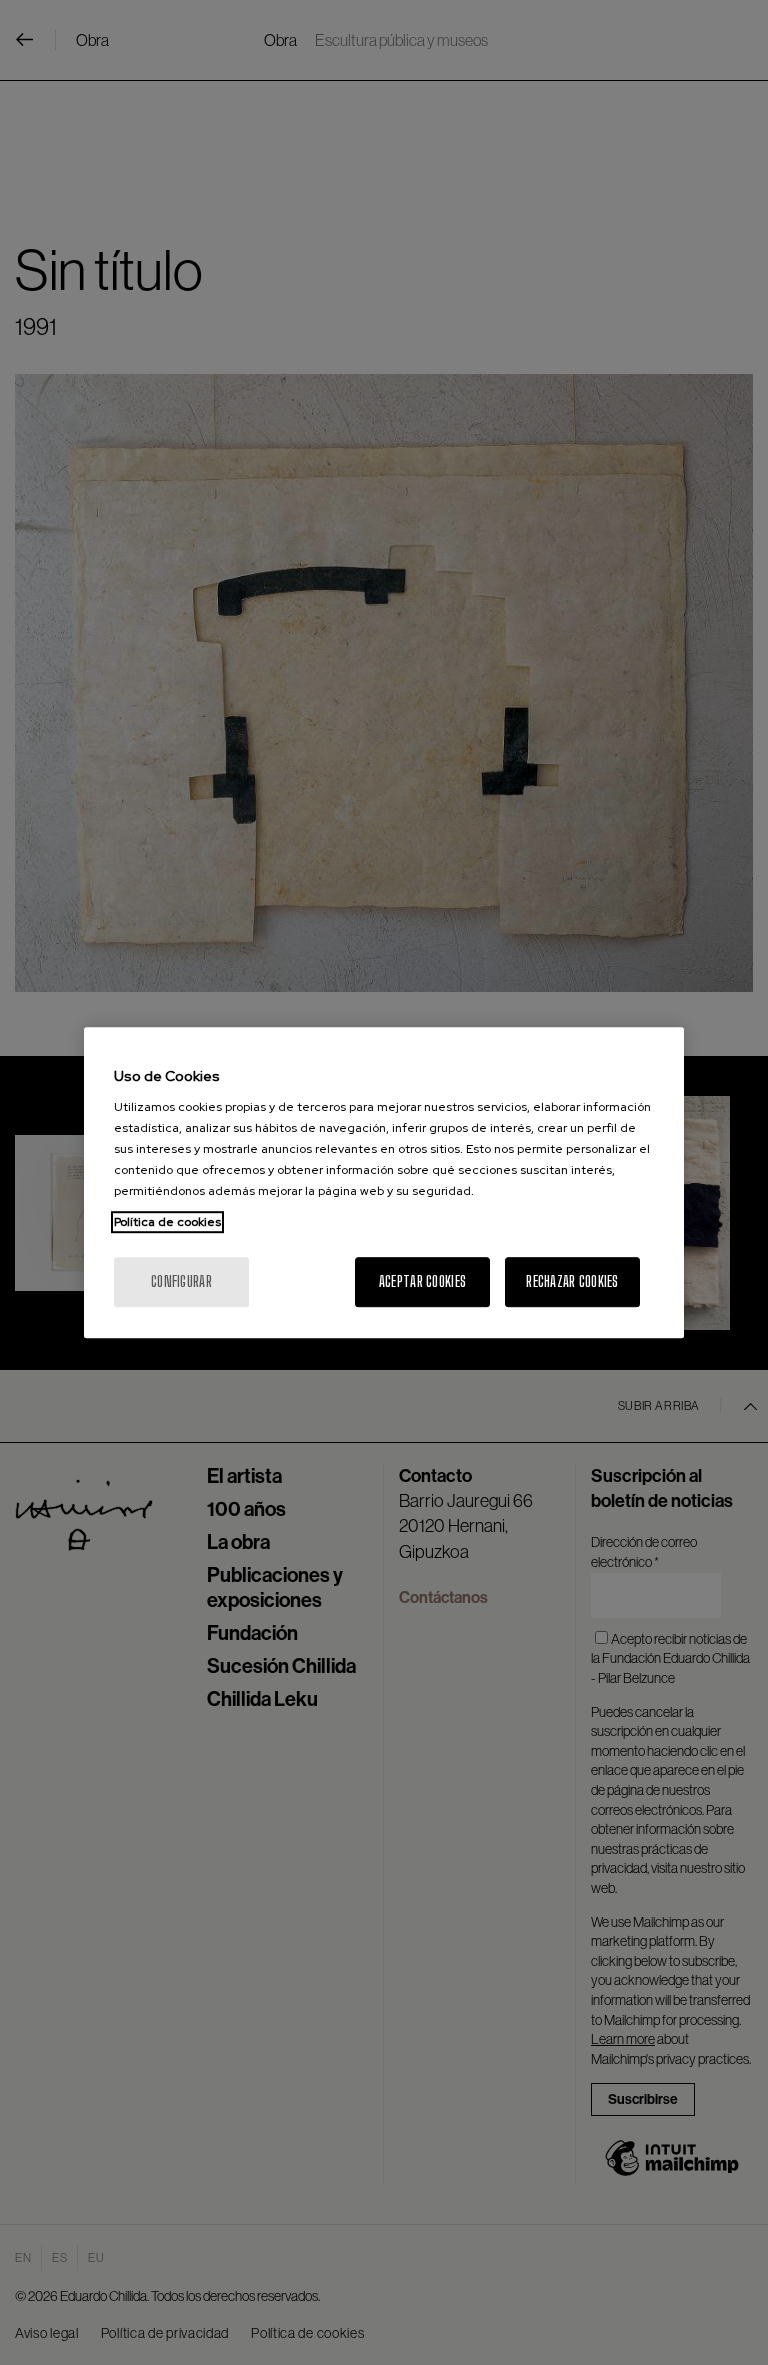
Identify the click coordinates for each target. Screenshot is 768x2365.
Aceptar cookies (422, 1281)
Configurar (181, 1281)
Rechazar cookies (572, 1281)
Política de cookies (167, 1222)
